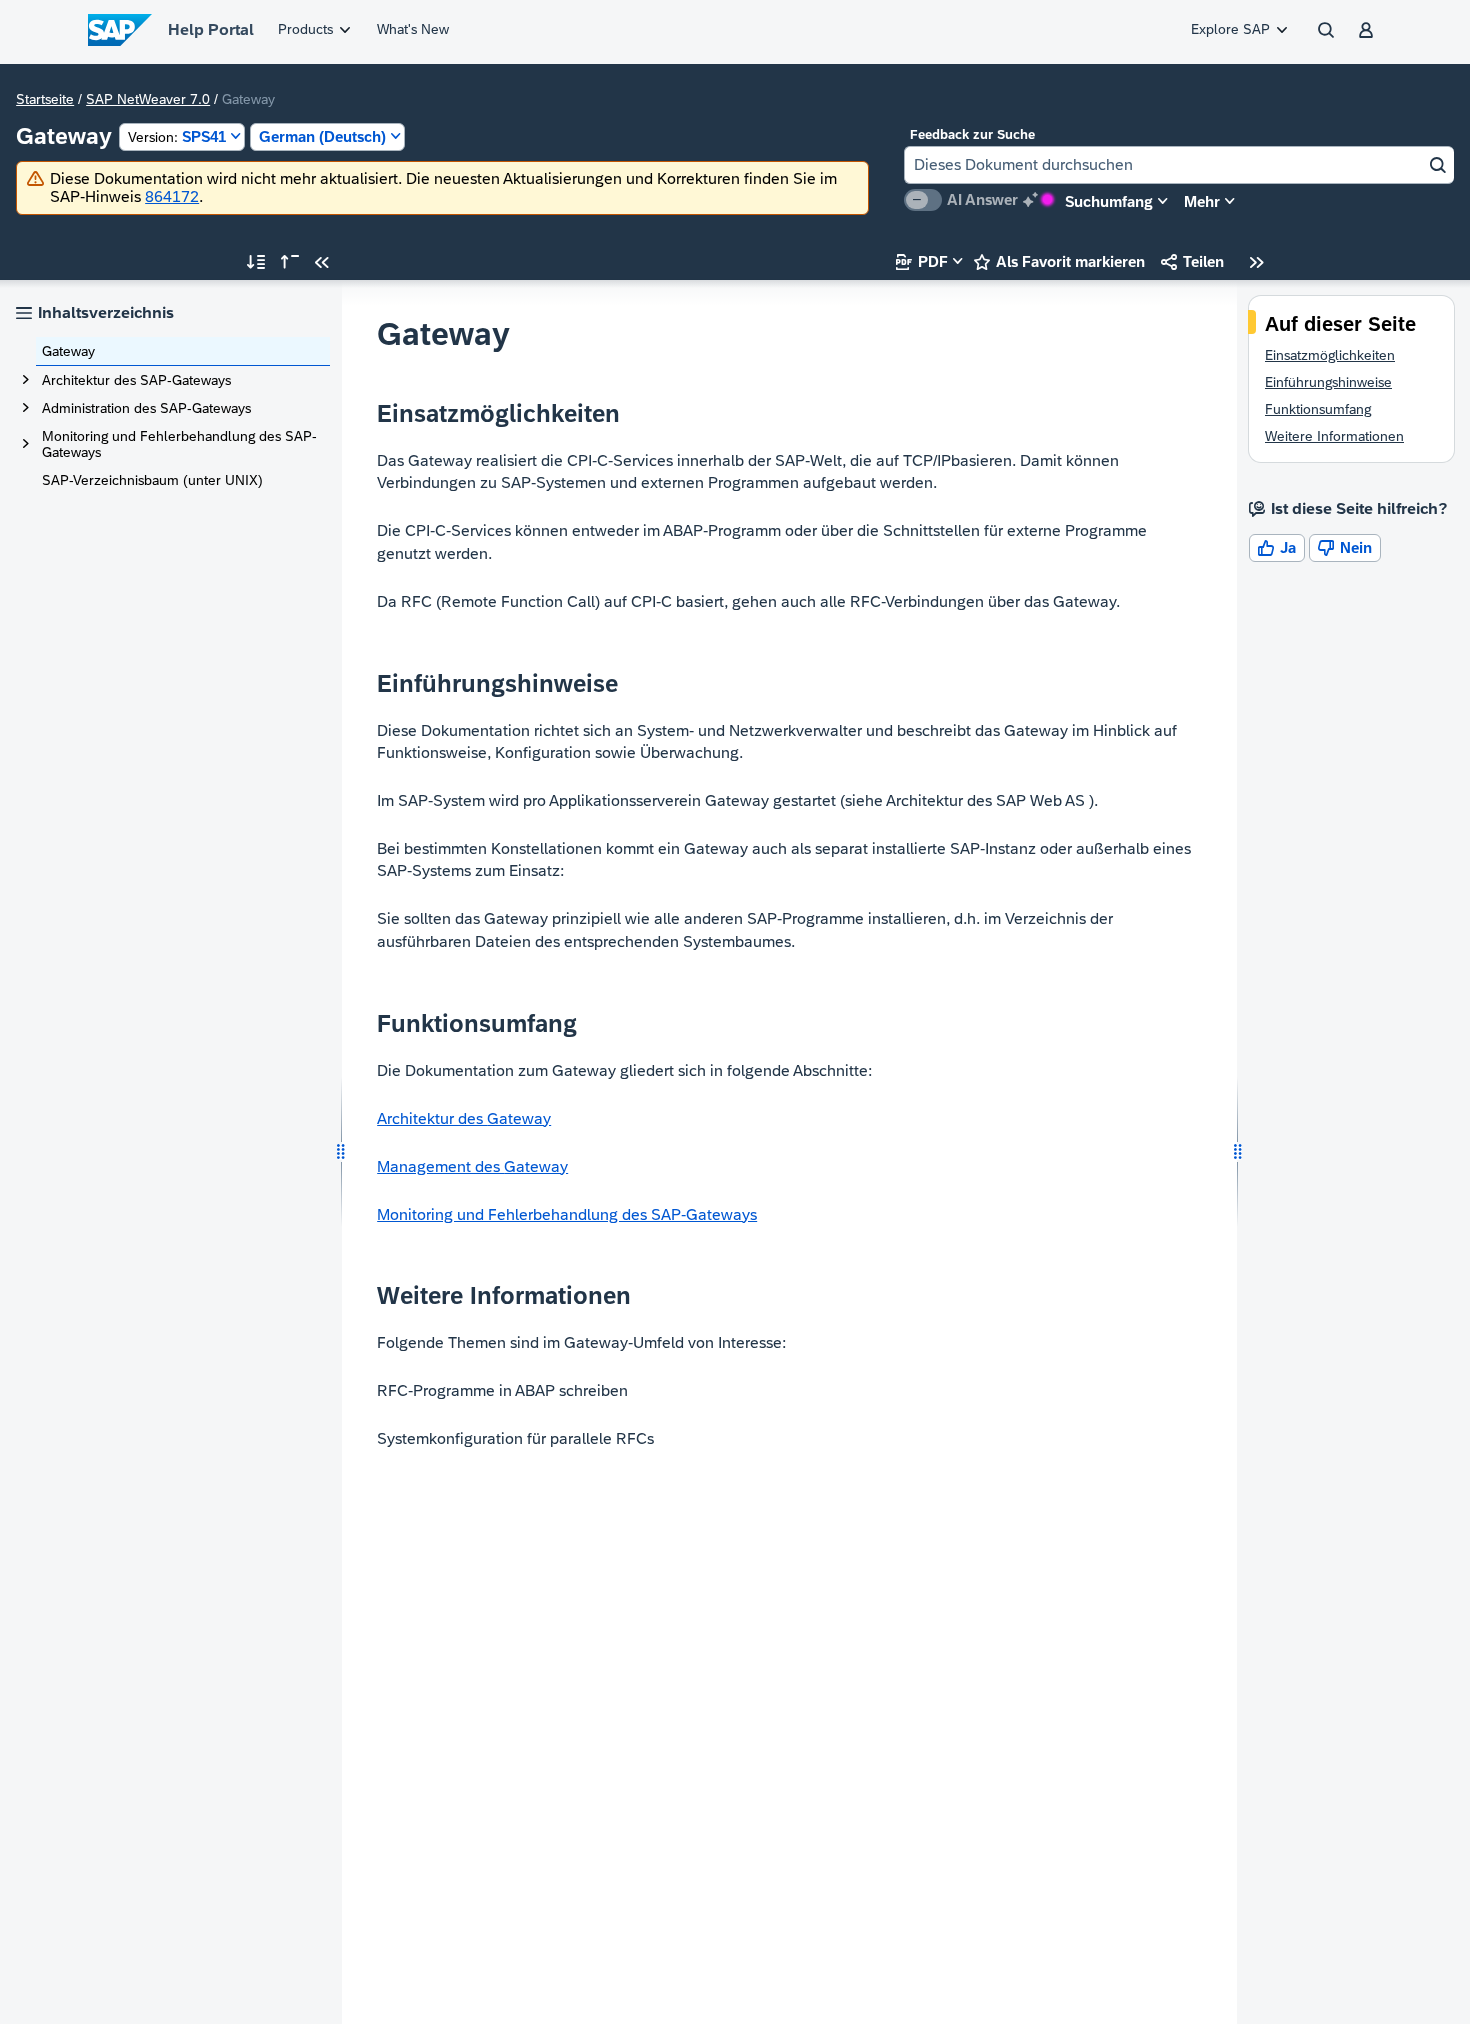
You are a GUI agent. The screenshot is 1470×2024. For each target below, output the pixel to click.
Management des (472, 1166)
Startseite (45, 99)
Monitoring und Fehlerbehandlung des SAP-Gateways (179, 444)
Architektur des (464, 1118)
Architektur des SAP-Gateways (136, 380)
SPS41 (177, 136)
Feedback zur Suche (972, 134)
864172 (172, 196)
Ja (1277, 547)
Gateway (68, 351)
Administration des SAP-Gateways (146, 408)
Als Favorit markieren (1059, 261)
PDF (922, 261)
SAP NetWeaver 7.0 (148, 99)
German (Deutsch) (322, 136)
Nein (1345, 547)
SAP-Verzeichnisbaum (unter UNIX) (152, 480)
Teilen (1192, 261)
